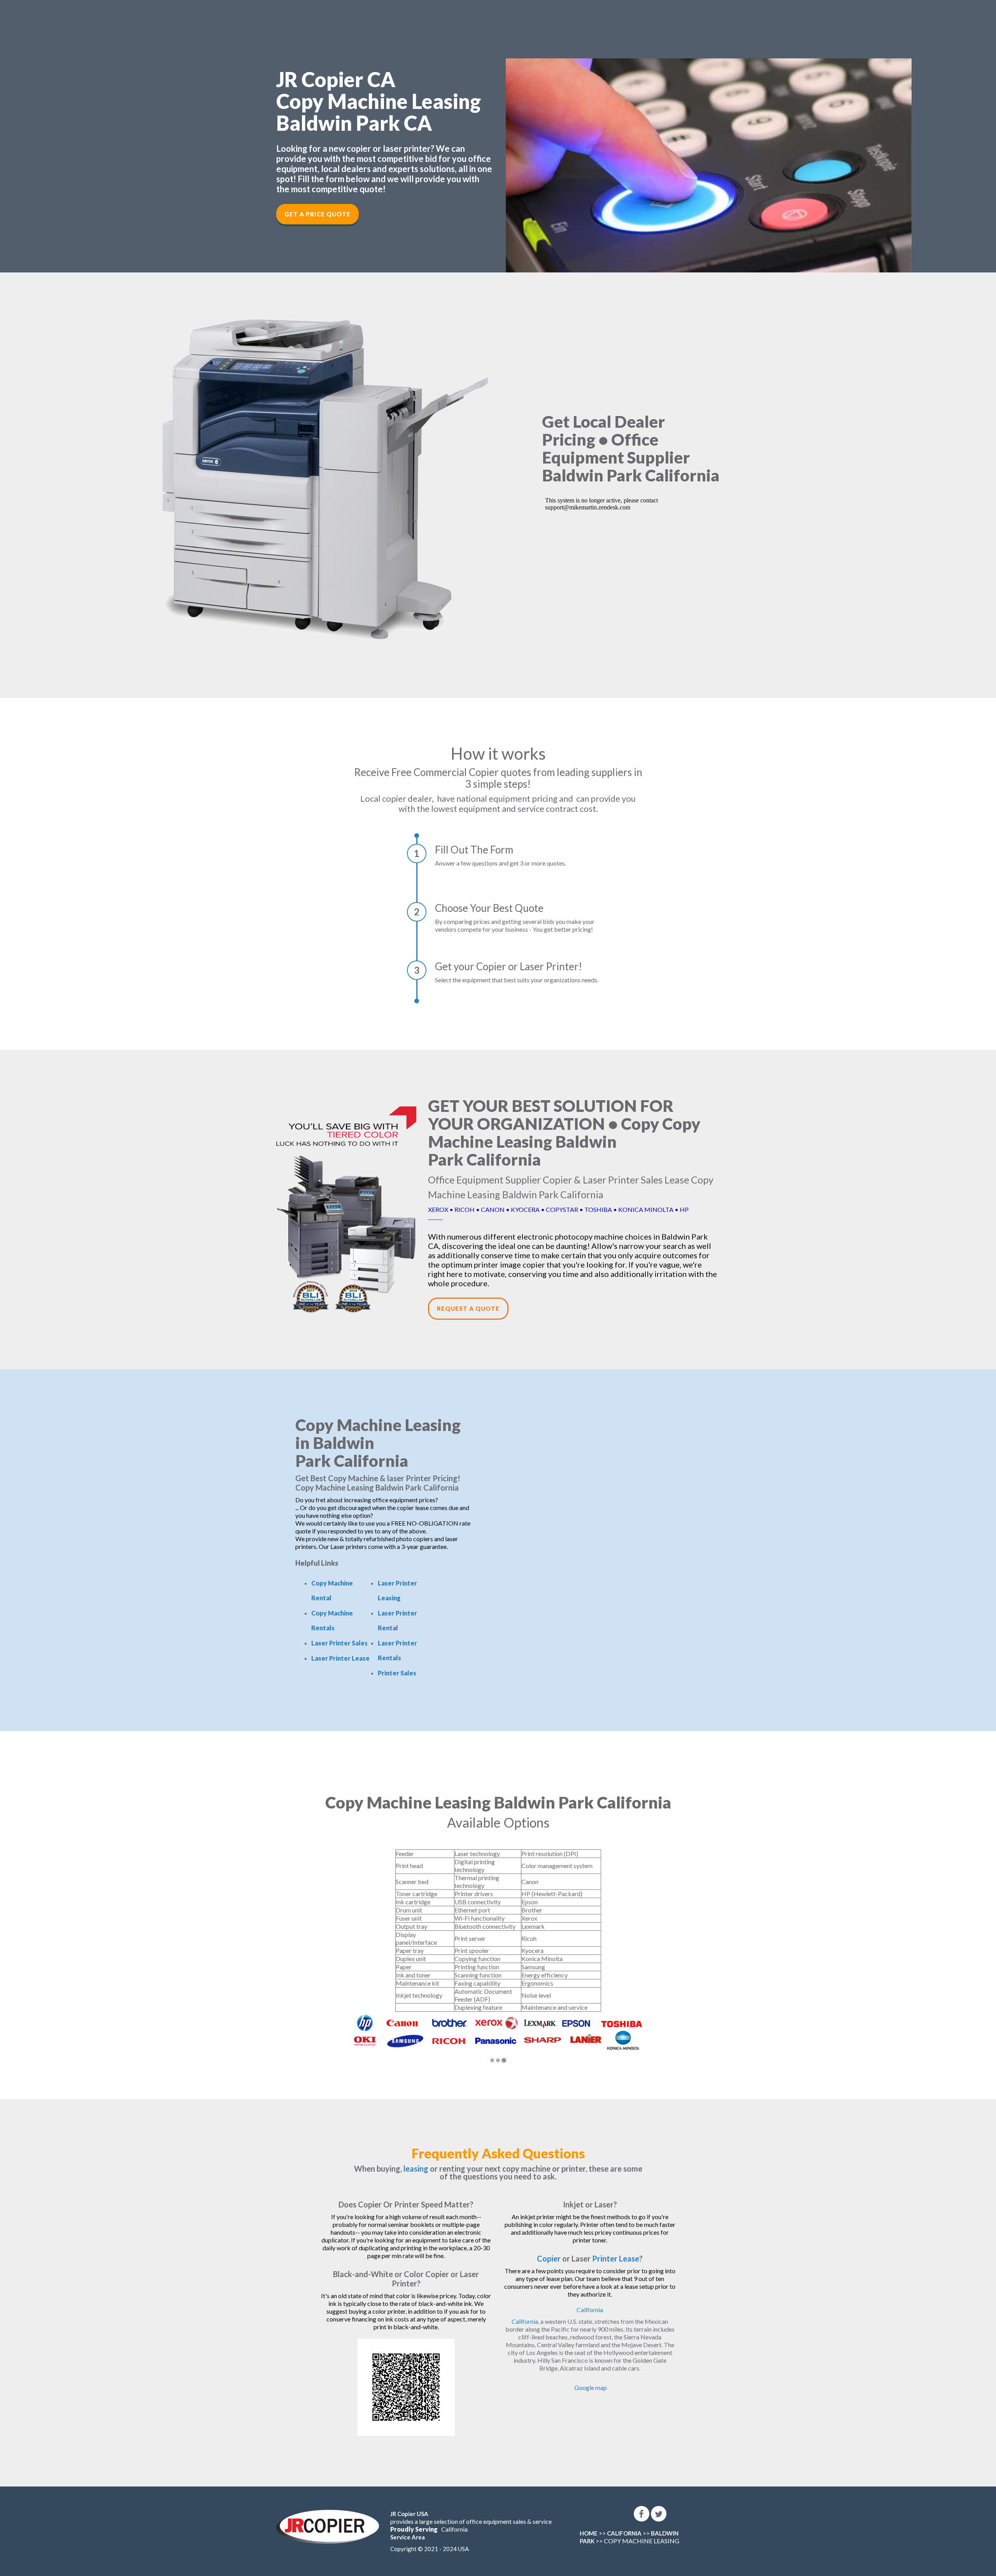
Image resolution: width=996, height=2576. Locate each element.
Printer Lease (616, 2258)
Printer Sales (397, 1673)
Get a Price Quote (317, 214)
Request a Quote (468, 1308)
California (590, 2310)
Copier (549, 2258)
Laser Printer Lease (340, 1658)
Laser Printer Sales (339, 1643)
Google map (591, 2387)
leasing (416, 2169)
